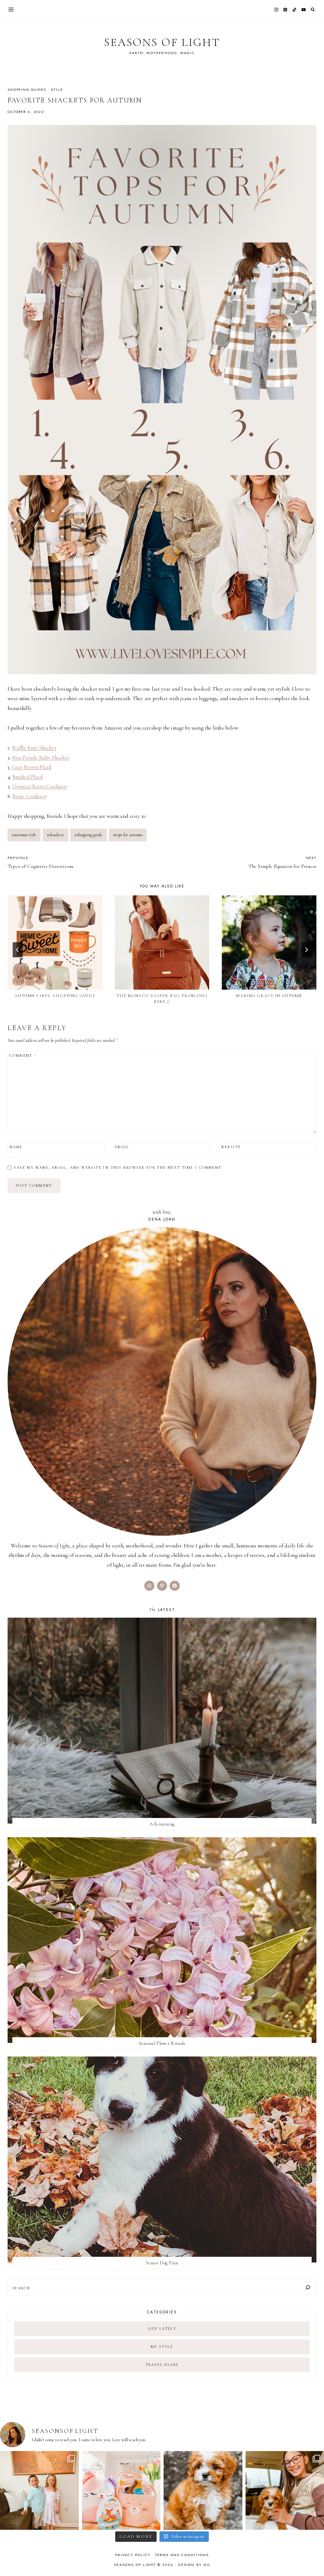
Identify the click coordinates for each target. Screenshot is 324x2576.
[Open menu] (11, 9)
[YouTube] (303, 9)
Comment (23, 1055)
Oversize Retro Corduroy (40, 786)
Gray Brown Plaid (32, 767)
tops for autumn (128, 835)
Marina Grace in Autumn (269, 996)
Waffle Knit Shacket (34, 748)
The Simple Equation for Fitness (282, 862)
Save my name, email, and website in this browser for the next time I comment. (118, 1167)
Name (16, 1147)
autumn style (24, 835)
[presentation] (55, 943)
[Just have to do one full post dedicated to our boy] (203, 2490)
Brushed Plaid (28, 777)
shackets (56, 835)
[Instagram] (276, 9)
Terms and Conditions (182, 2555)
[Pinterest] (285, 9)
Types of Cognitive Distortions (40, 862)
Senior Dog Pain (162, 2263)
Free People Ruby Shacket (41, 758)
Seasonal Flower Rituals (162, 2043)
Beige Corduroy (30, 796)
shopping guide (88, 835)
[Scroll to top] (313, 2559)
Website (231, 1147)
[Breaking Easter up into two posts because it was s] (121, 2490)
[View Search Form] (313, 10)
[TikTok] (295, 9)
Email (122, 1147)
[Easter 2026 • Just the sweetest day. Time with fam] (39, 2490)
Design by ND (194, 2565)
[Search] (308, 2288)
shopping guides (27, 90)
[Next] (306, 950)
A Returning (162, 1824)
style (57, 90)
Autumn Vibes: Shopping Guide (55, 996)
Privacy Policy (133, 2555)
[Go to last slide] (18, 950)
